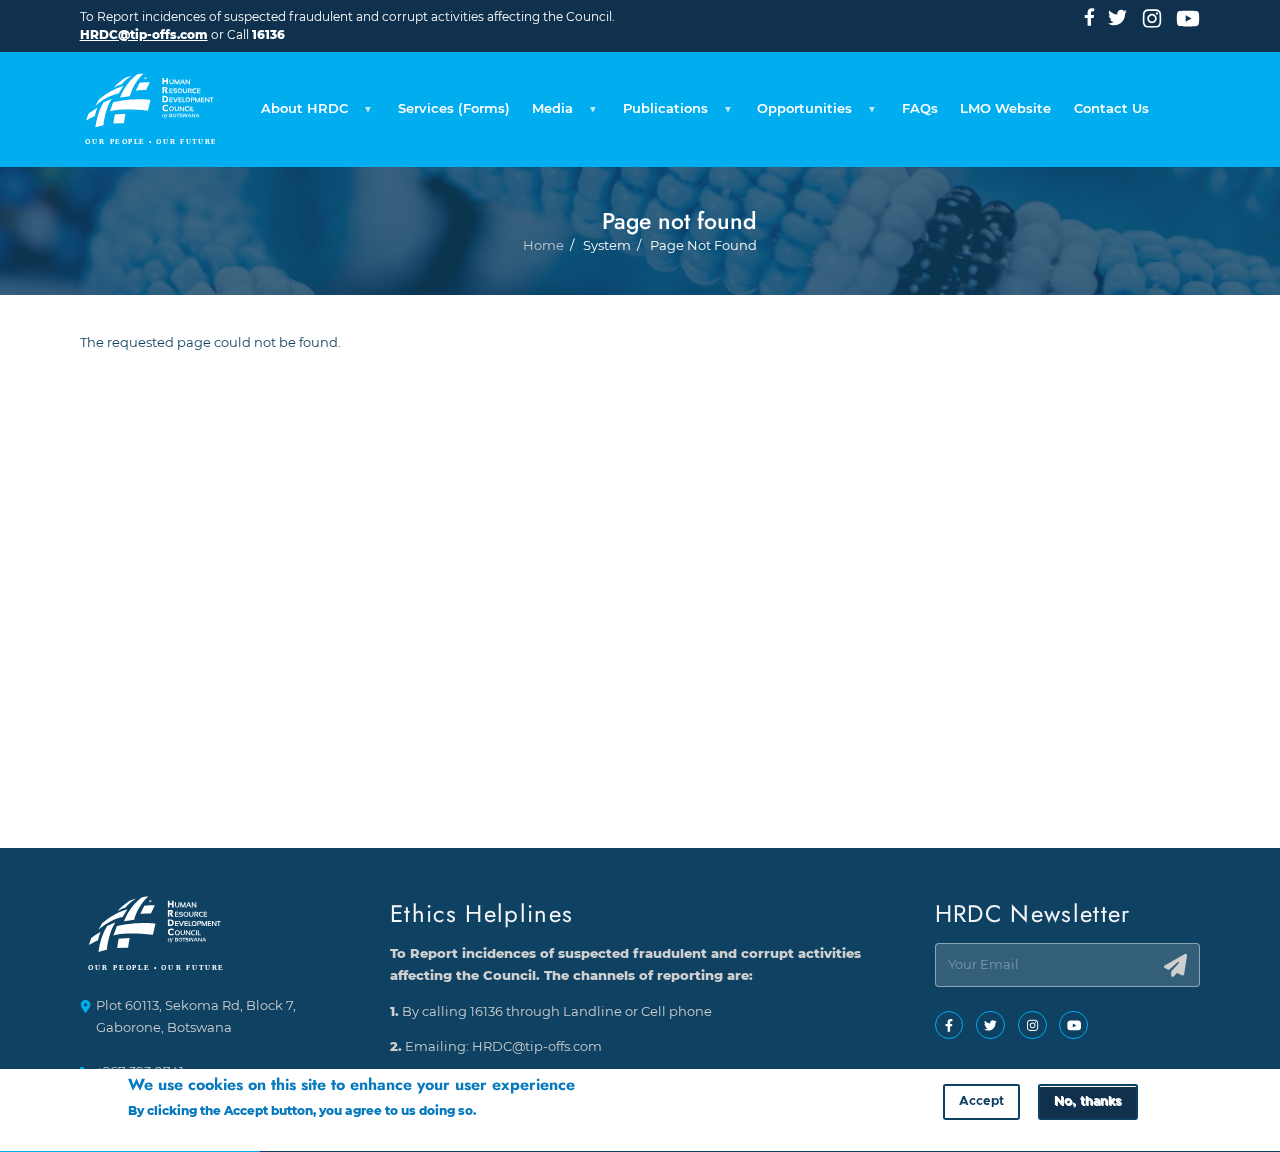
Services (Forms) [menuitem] (454, 108)
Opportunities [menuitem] (799, 114)
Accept (981, 1101)
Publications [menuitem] (660, 114)
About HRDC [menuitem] (299, 114)
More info (509, 1111)
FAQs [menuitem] (920, 108)
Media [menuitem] (547, 114)
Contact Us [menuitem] (1111, 108)
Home (543, 245)
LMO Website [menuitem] (1005, 108)
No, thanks (1087, 1101)
